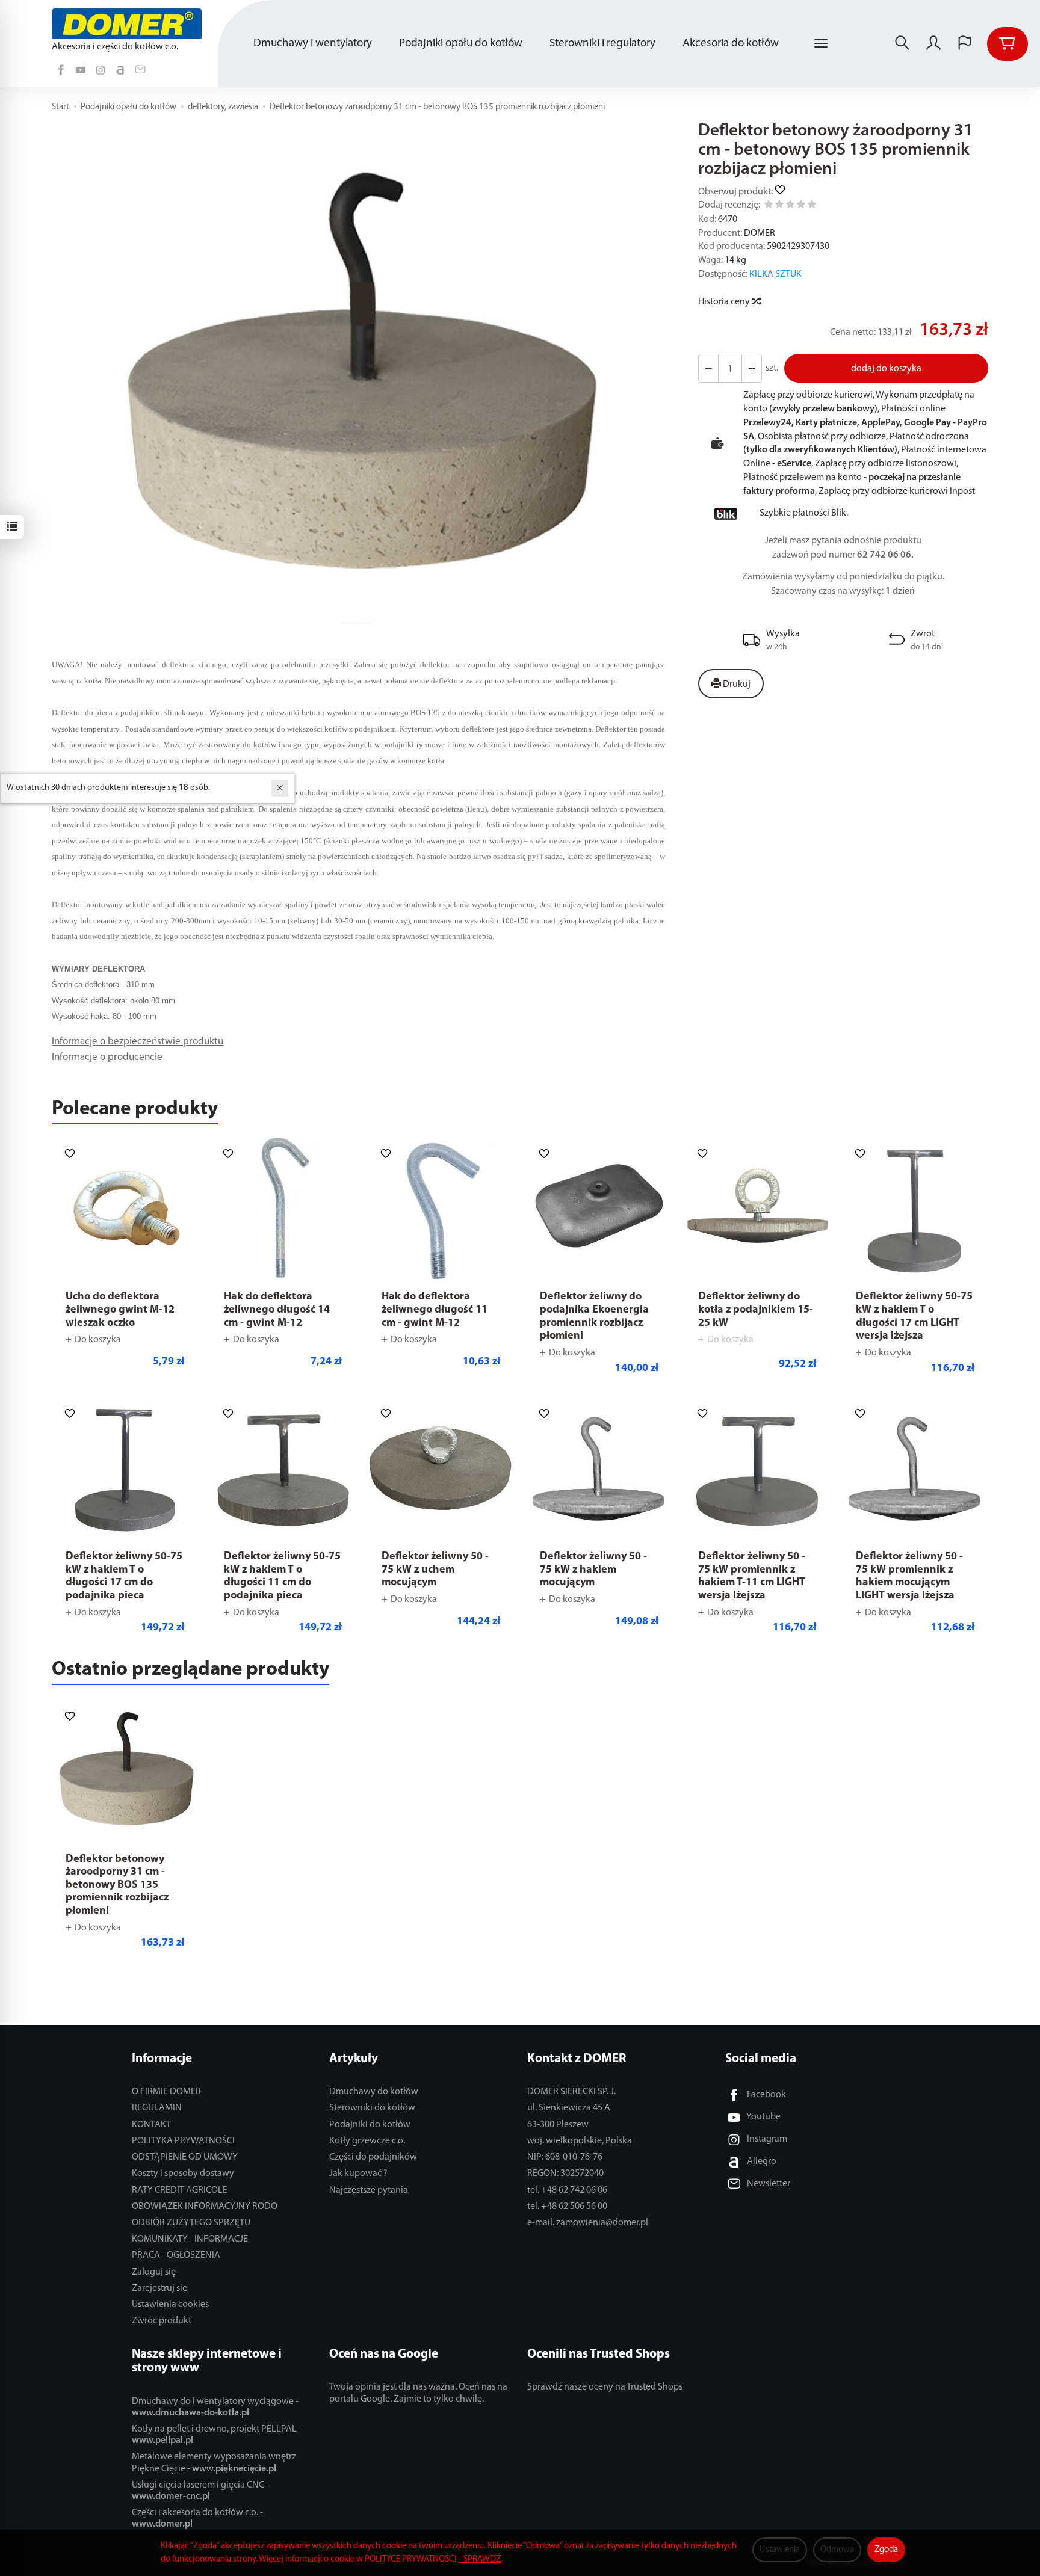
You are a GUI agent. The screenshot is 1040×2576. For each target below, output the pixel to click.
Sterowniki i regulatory (602, 44)
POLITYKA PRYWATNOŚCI (183, 2141)
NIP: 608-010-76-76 (565, 2157)
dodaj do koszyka (886, 369)
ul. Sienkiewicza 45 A (569, 2108)
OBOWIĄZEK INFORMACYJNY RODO (205, 2207)
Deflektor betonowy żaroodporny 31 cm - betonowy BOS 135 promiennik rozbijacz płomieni (117, 1885)
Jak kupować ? (358, 2174)
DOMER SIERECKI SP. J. (571, 2092)
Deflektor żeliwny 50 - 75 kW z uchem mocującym (435, 1570)
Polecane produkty (135, 1109)
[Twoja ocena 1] (769, 206)
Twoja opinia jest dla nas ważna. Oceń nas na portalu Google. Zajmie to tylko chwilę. (418, 2393)
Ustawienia (780, 2550)
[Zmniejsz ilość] (752, 368)
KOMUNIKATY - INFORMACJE (190, 2239)
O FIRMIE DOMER (166, 2092)
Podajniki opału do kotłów (461, 44)
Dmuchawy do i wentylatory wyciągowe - (215, 2407)
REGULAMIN (157, 2108)
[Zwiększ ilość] (708, 368)
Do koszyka (98, 1340)
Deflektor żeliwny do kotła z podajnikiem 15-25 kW (756, 1310)
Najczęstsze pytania (369, 2190)
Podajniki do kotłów (370, 2125)
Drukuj (736, 685)
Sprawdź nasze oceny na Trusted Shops (605, 2387)
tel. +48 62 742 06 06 (567, 2190)
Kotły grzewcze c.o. (367, 2141)
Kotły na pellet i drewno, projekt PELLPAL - (217, 2435)
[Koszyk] (1007, 44)
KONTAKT (151, 2125)
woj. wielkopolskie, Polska (580, 2141)
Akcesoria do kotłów (731, 44)
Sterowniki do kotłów (372, 2108)
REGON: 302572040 (565, 2174)
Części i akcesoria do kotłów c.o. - (197, 2519)
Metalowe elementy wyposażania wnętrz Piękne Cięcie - (214, 2463)
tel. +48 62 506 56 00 (567, 2207)
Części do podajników (373, 2157)
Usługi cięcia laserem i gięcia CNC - (200, 2491)
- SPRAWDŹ (480, 2559)
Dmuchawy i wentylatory (313, 44)
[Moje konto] (933, 44)
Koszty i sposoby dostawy (183, 2174)
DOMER (760, 233)
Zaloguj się (154, 2272)
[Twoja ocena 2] (779, 206)
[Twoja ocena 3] (790, 206)
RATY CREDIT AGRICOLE (180, 2190)
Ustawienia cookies (170, 2305)
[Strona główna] (129, 24)
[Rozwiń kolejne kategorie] (821, 44)
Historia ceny (725, 302)
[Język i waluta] (965, 44)
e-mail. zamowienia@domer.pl (588, 2223)
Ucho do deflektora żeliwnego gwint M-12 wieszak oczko (120, 1310)
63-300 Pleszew (558, 2125)
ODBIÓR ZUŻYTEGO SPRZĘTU (191, 2223)
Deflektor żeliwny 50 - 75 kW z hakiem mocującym (593, 1570)
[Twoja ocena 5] (812, 206)
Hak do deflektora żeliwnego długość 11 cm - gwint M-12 (435, 1310)
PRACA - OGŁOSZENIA (176, 2255)
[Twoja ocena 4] (801, 206)
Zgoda (886, 2550)
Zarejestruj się (159, 2288)
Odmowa (837, 2550)
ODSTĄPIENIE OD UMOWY (185, 2157)
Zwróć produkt (162, 2321)
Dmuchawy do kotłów (374, 2092)
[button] (356, 380)
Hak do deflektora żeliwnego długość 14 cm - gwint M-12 (277, 1310)
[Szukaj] (902, 44)
